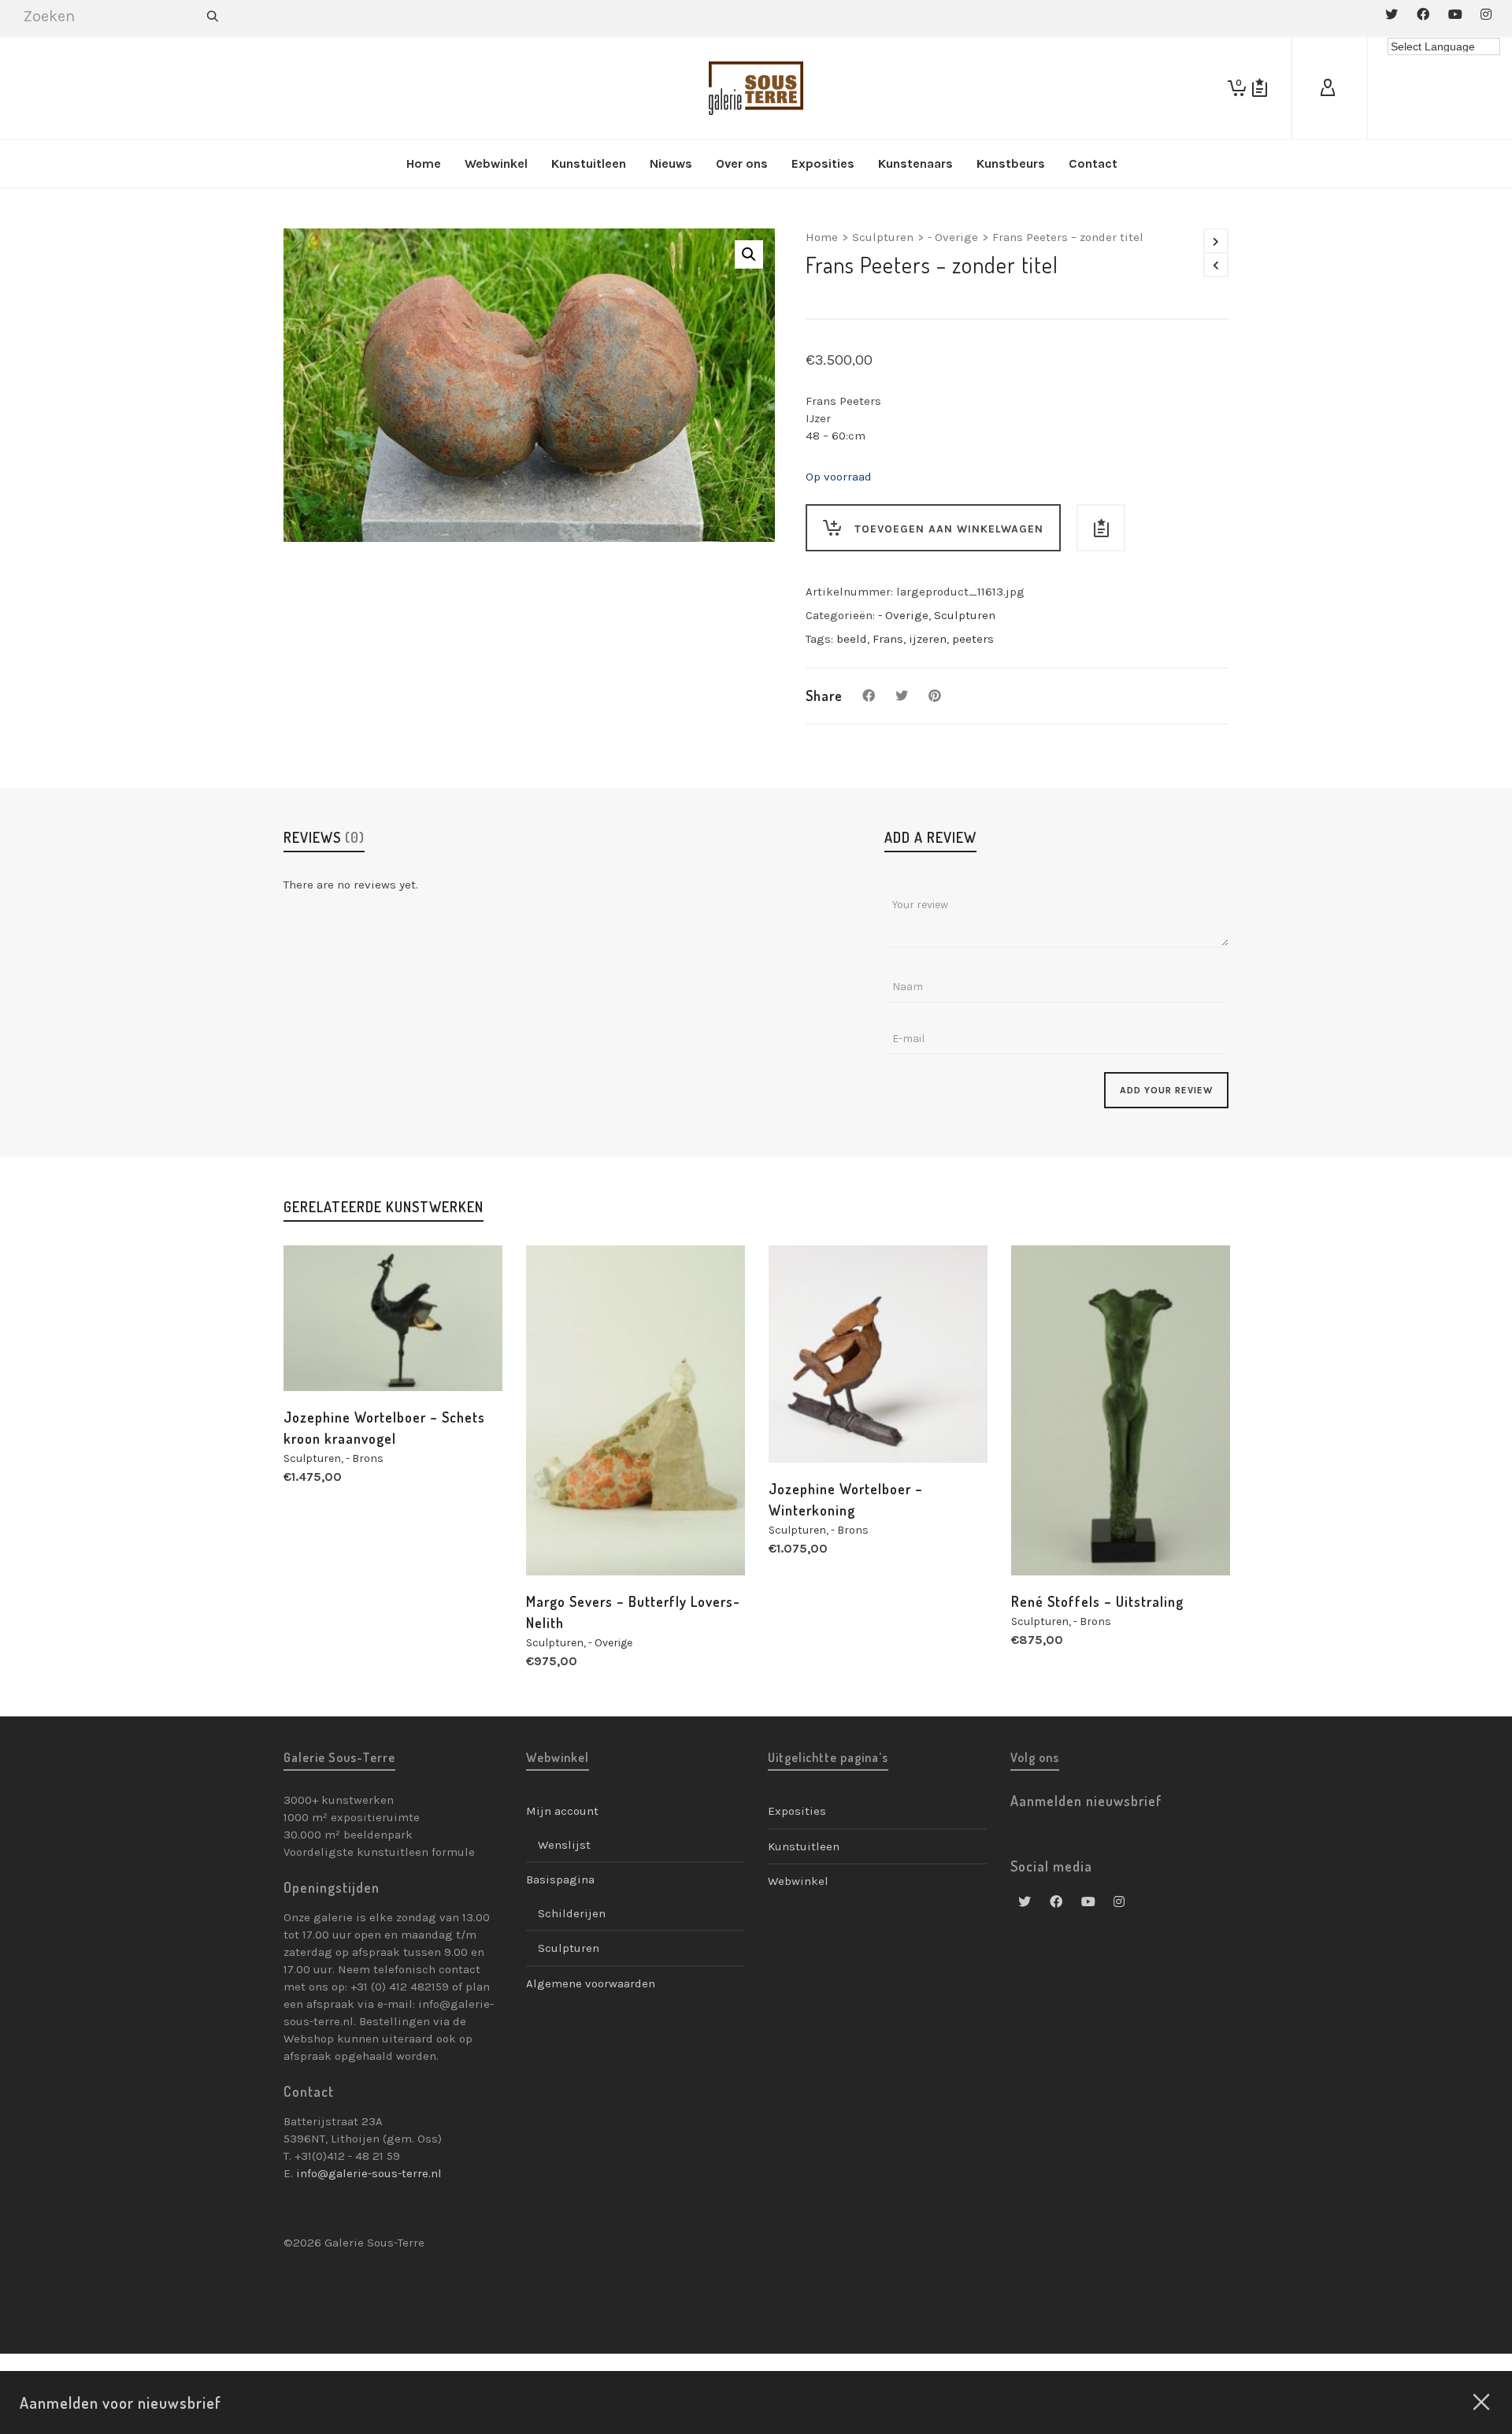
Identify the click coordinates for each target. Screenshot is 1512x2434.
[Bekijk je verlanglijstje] (1260, 88)
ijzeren (928, 639)
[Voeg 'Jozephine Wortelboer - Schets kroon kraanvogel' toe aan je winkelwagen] (320, 1355)
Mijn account (562, 1811)
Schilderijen (572, 1913)
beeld (852, 639)
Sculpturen (883, 237)
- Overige (953, 237)
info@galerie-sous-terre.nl (369, 2173)
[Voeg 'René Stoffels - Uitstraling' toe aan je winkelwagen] (1047, 1539)
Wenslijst (564, 1845)
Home (822, 237)
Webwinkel (798, 1881)
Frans (888, 639)
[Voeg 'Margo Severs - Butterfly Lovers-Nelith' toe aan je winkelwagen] (562, 1539)
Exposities (797, 1811)
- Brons (365, 1458)
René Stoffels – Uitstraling (1097, 1601)
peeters (973, 639)
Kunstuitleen (804, 1846)
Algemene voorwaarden (591, 1983)
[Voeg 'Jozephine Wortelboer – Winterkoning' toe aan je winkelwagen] (805, 1427)
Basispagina (560, 1879)
